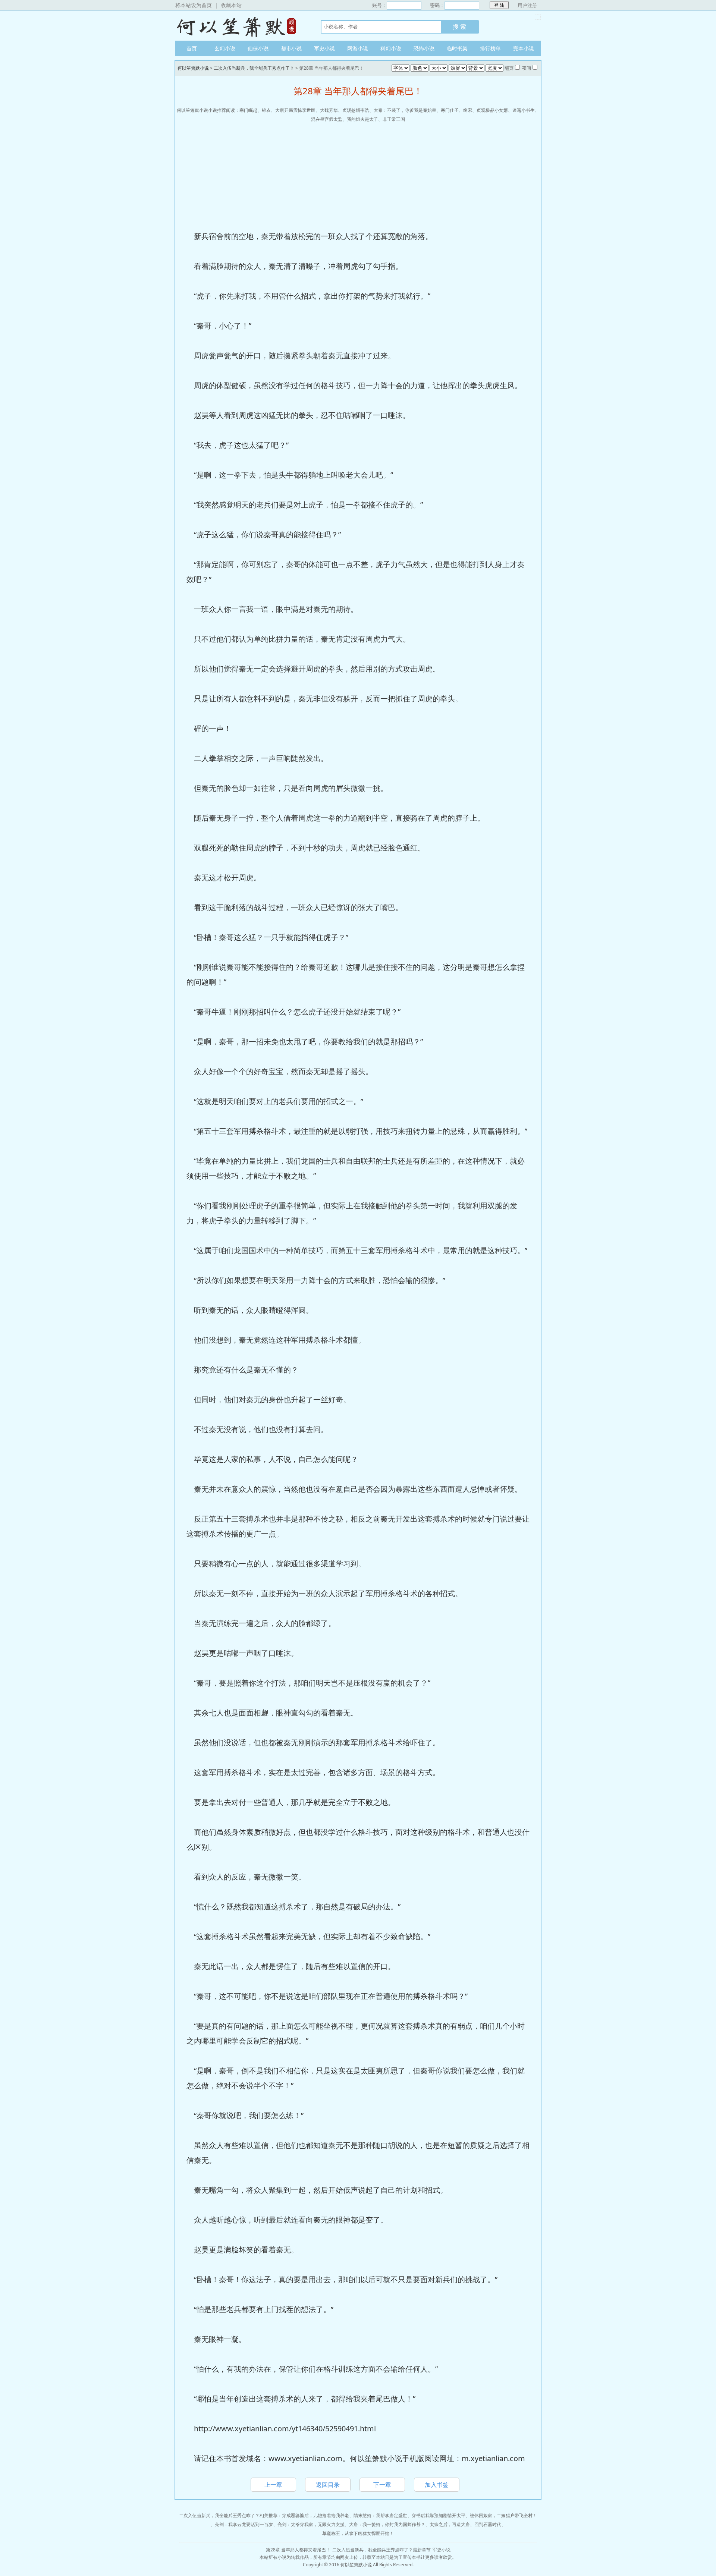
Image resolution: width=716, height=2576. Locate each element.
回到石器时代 (488, 2524)
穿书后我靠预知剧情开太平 (439, 2515)
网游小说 (358, 48)
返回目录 (328, 2485)
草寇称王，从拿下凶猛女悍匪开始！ (358, 2533)
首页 (192, 48)
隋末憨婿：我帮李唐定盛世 (380, 2515)
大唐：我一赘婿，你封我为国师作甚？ (387, 2524)
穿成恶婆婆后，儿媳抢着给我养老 (315, 2515)
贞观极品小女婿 (492, 110)
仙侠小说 (258, 48)
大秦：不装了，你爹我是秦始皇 (405, 110)
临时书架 (457, 48)
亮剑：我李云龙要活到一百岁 (244, 2524)
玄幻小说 (225, 48)
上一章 (273, 2485)
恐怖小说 (424, 48)
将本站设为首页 (194, 5)
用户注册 (527, 5)
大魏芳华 (329, 110)
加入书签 (437, 2485)
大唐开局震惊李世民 (295, 110)
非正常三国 (394, 119)
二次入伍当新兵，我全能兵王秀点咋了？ (254, 68)
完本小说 (524, 48)
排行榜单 (490, 48)
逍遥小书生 (524, 110)
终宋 (468, 110)
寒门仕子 (450, 110)
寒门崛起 (248, 110)
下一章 (382, 2485)
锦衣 (266, 110)
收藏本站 (231, 5)
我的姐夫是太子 (362, 119)
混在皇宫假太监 (327, 119)
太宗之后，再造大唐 (450, 2524)
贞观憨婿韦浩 (356, 110)
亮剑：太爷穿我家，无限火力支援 (311, 2524)
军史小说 (324, 48)
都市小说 (291, 48)
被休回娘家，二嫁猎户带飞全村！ (503, 2515)
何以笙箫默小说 (241, 26)
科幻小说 (391, 48)
